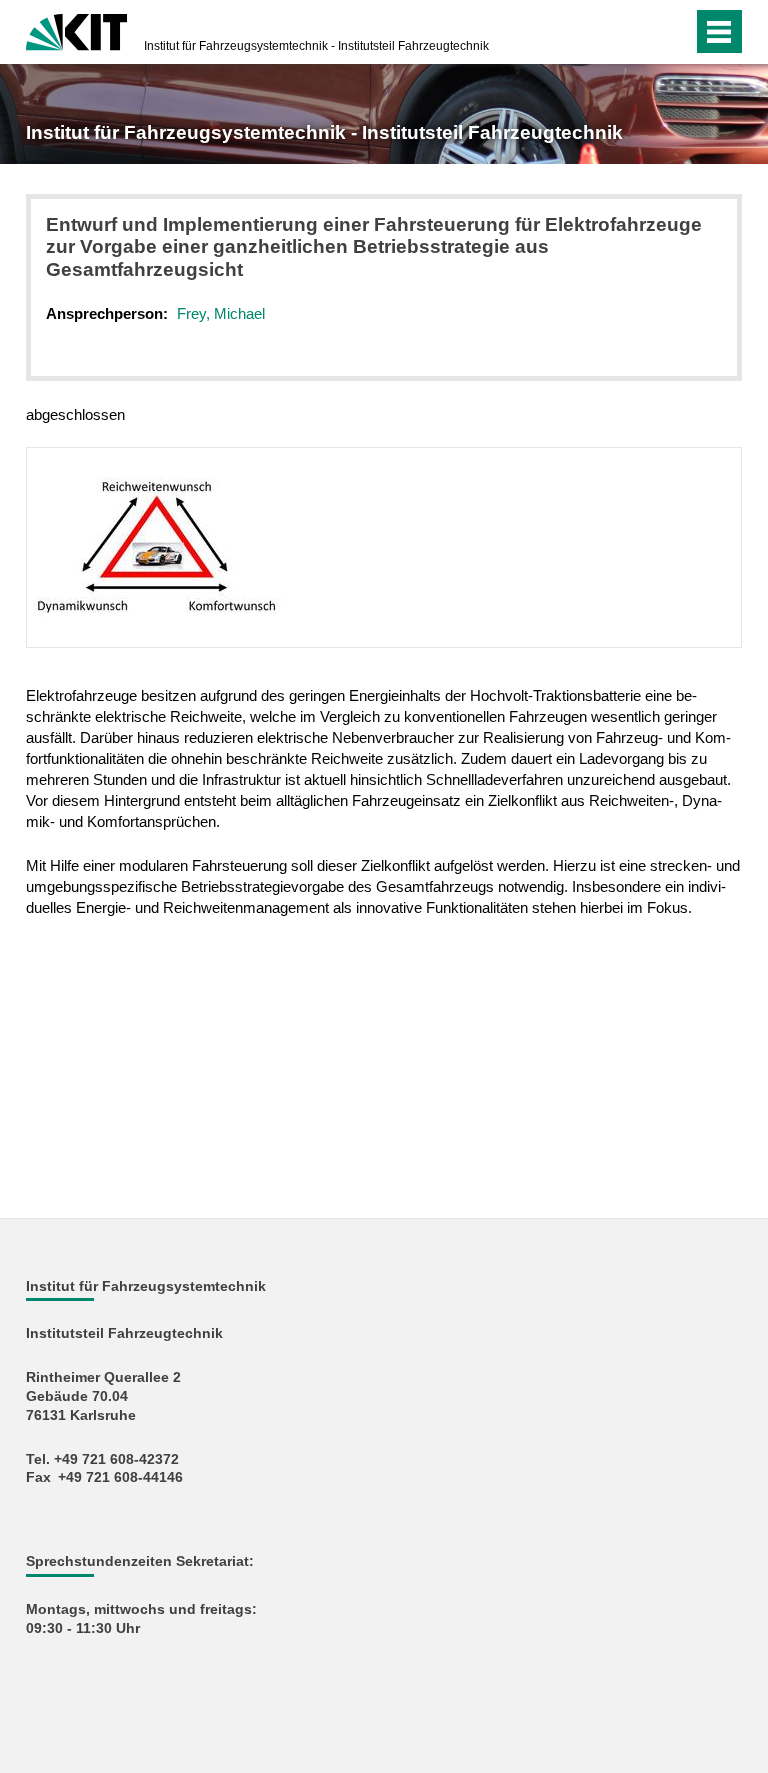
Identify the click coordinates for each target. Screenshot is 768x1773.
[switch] (637, 32)
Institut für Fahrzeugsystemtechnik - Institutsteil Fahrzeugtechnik (316, 46)
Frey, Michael (221, 313)
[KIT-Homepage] (76, 30)
